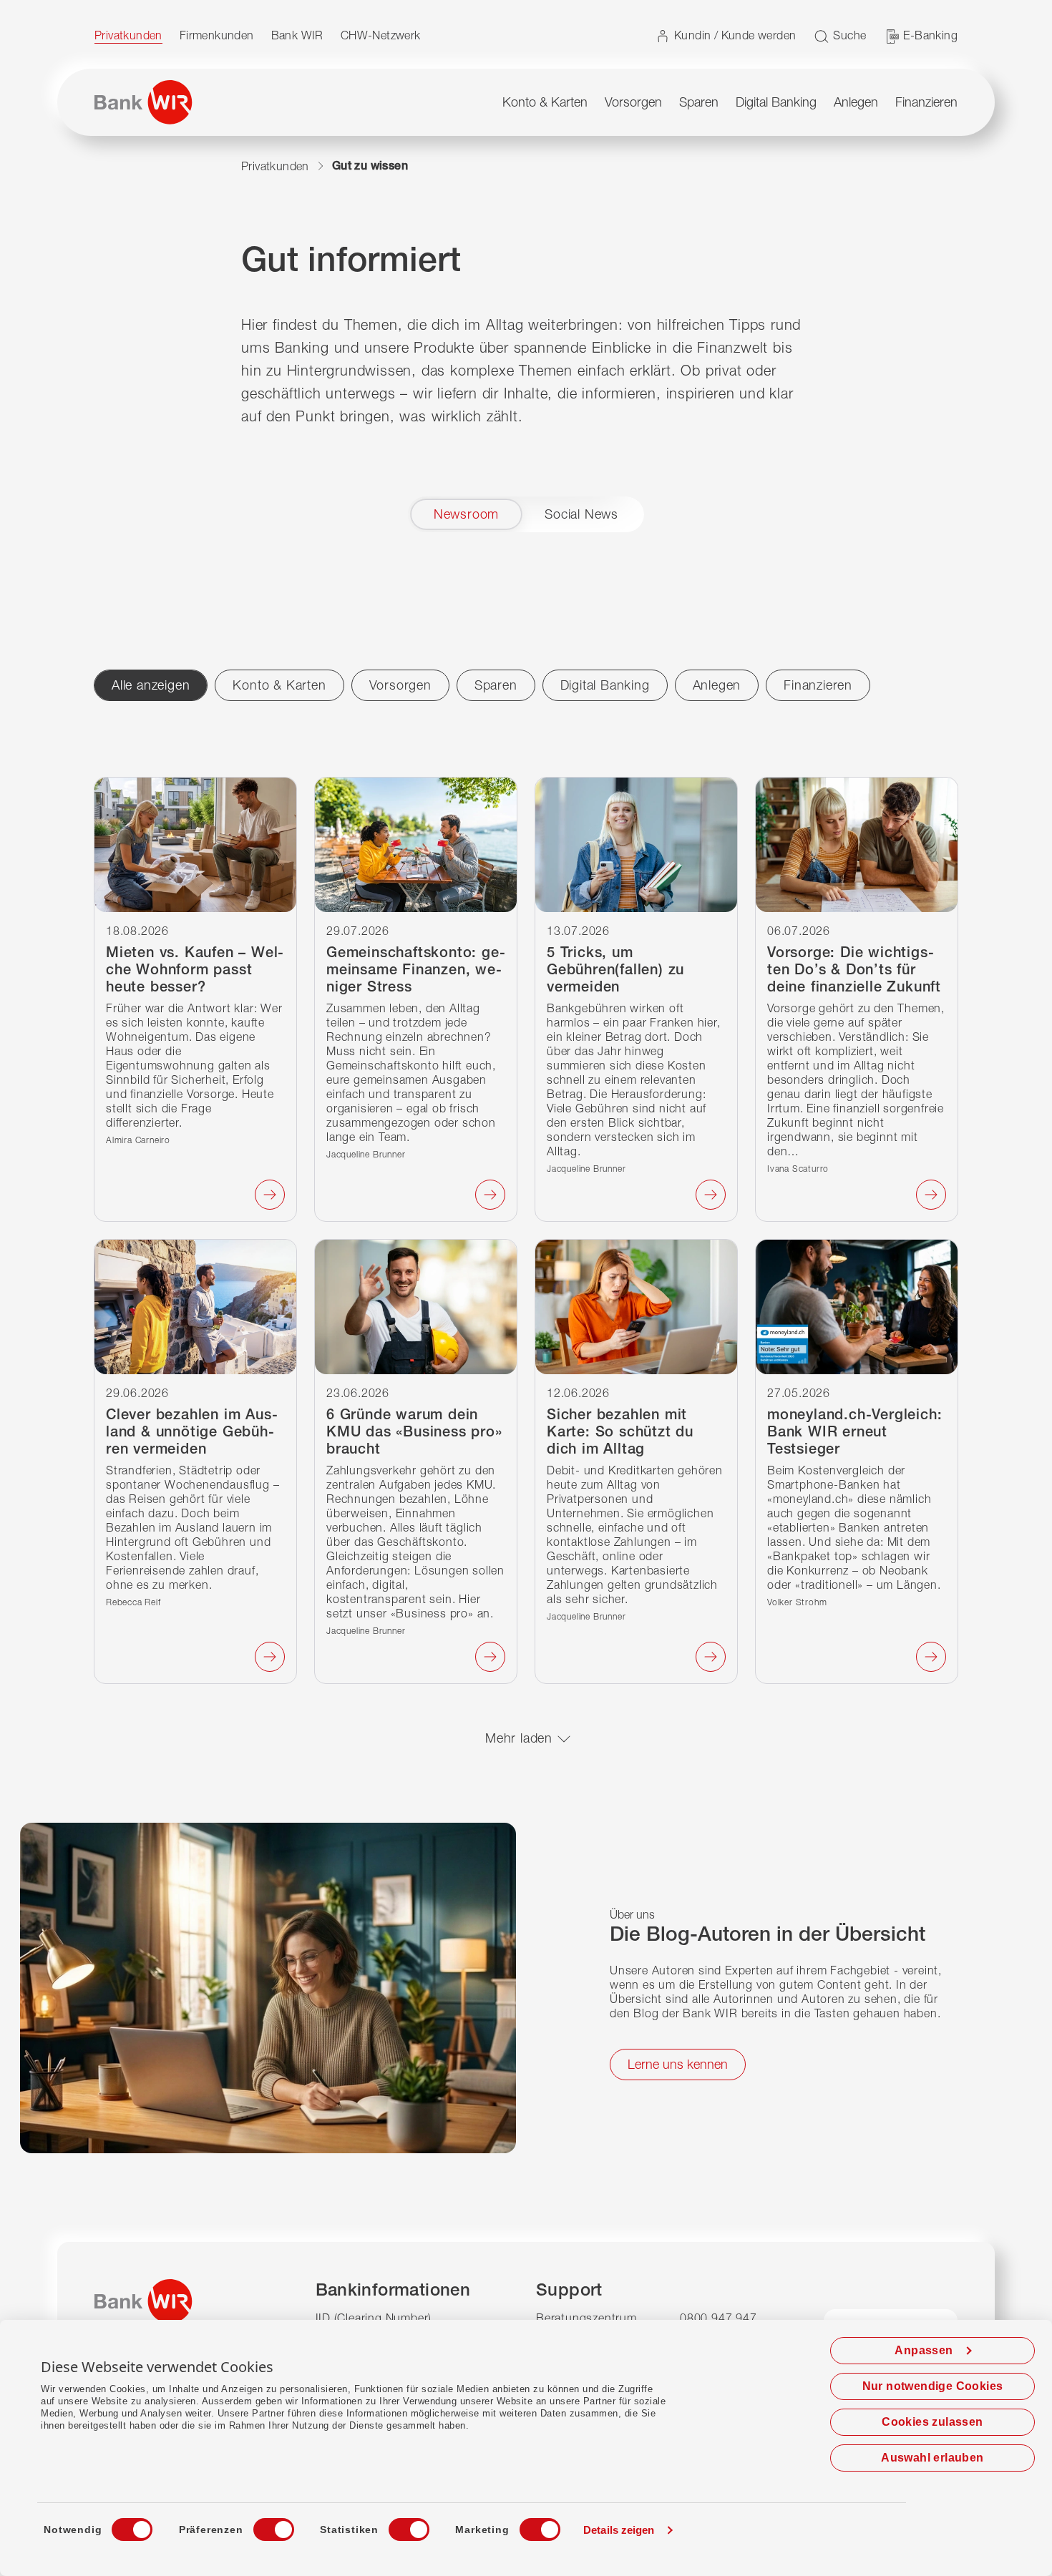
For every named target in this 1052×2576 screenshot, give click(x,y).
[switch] (260, 2525)
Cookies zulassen (932, 2422)
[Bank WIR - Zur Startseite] (143, 102)
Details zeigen (619, 2530)
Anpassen (924, 2350)
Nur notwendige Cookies (933, 2386)
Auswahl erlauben (932, 2458)
